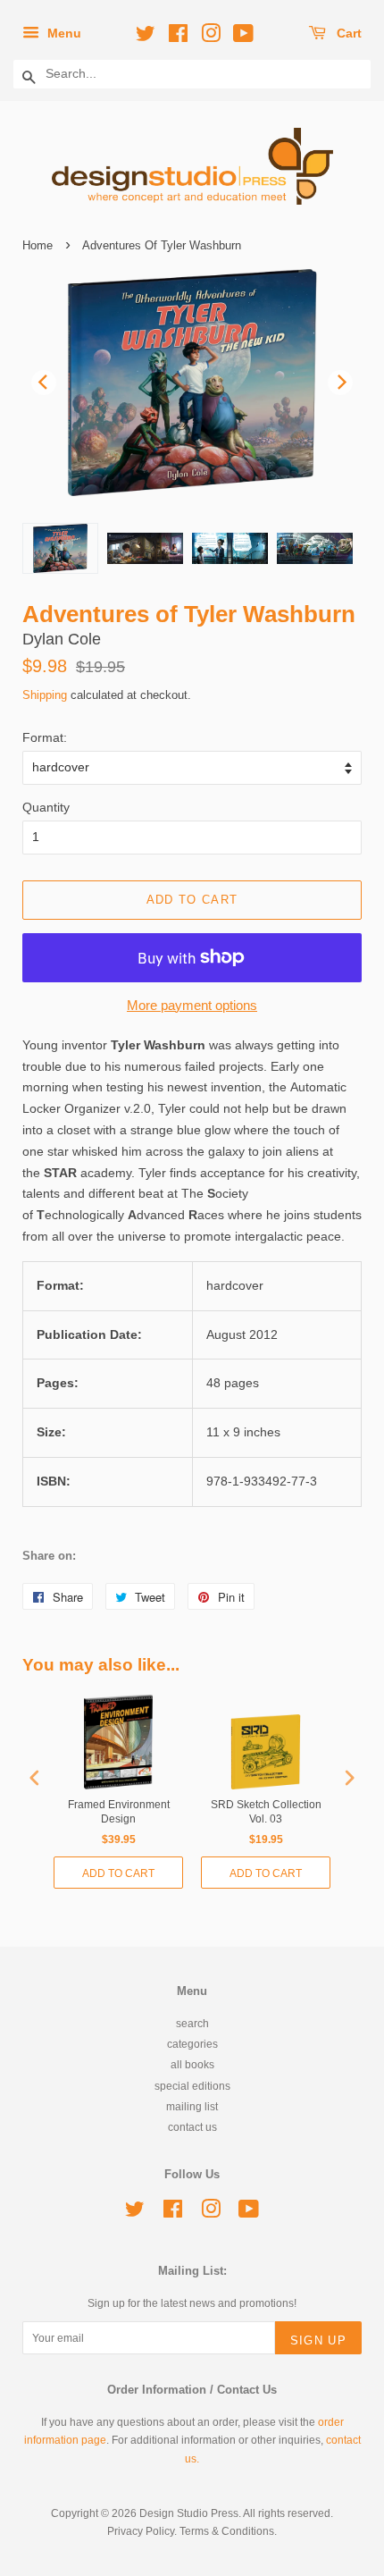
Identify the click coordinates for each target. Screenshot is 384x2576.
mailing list (192, 2107)
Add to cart (118, 1873)
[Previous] (44, 383)
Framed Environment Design (119, 1812)
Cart (347, 33)
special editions (192, 2086)
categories (192, 2044)
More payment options (192, 1005)
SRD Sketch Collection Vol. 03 (266, 1812)
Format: (45, 737)
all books (192, 2065)
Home (38, 245)
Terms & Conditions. (228, 2531)
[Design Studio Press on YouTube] (241, 37)
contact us (192, 2127)
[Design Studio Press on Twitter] (143, 37)
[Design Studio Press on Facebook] (175, 37)
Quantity (46, 807)
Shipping (45, 695)
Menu (63, 33)
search (192, 2024)
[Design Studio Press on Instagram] (208, 37)
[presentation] (35, 1778)
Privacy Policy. (142, 2531)
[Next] (340, 383)
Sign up (318, 2340)
